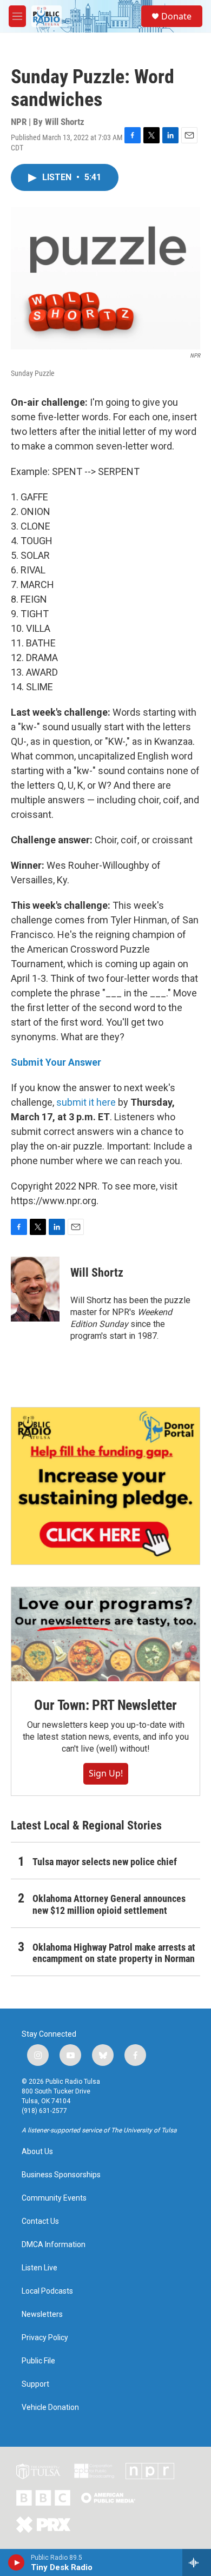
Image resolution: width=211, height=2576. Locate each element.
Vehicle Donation (50, 2407)
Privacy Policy (45, 2338)
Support (35, 2384)
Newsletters (42, 2314)
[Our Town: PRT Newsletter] (105, 1634)
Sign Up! (106, 1773)
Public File (38, 2361)
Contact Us (40, 2221)
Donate (176, 16)
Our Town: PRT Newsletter (105, 1705)
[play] (17, 2562)
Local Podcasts (47, 2291)
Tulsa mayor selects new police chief (105, 1862)
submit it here (86, 1102)
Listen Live (39, 2268)
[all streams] (197, 2562)
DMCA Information (54, 2245)
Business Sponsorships (61, 2175)
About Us (37, 2152)
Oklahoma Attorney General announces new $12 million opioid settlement (109, 1904)
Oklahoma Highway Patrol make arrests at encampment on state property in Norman (114, 1953)
